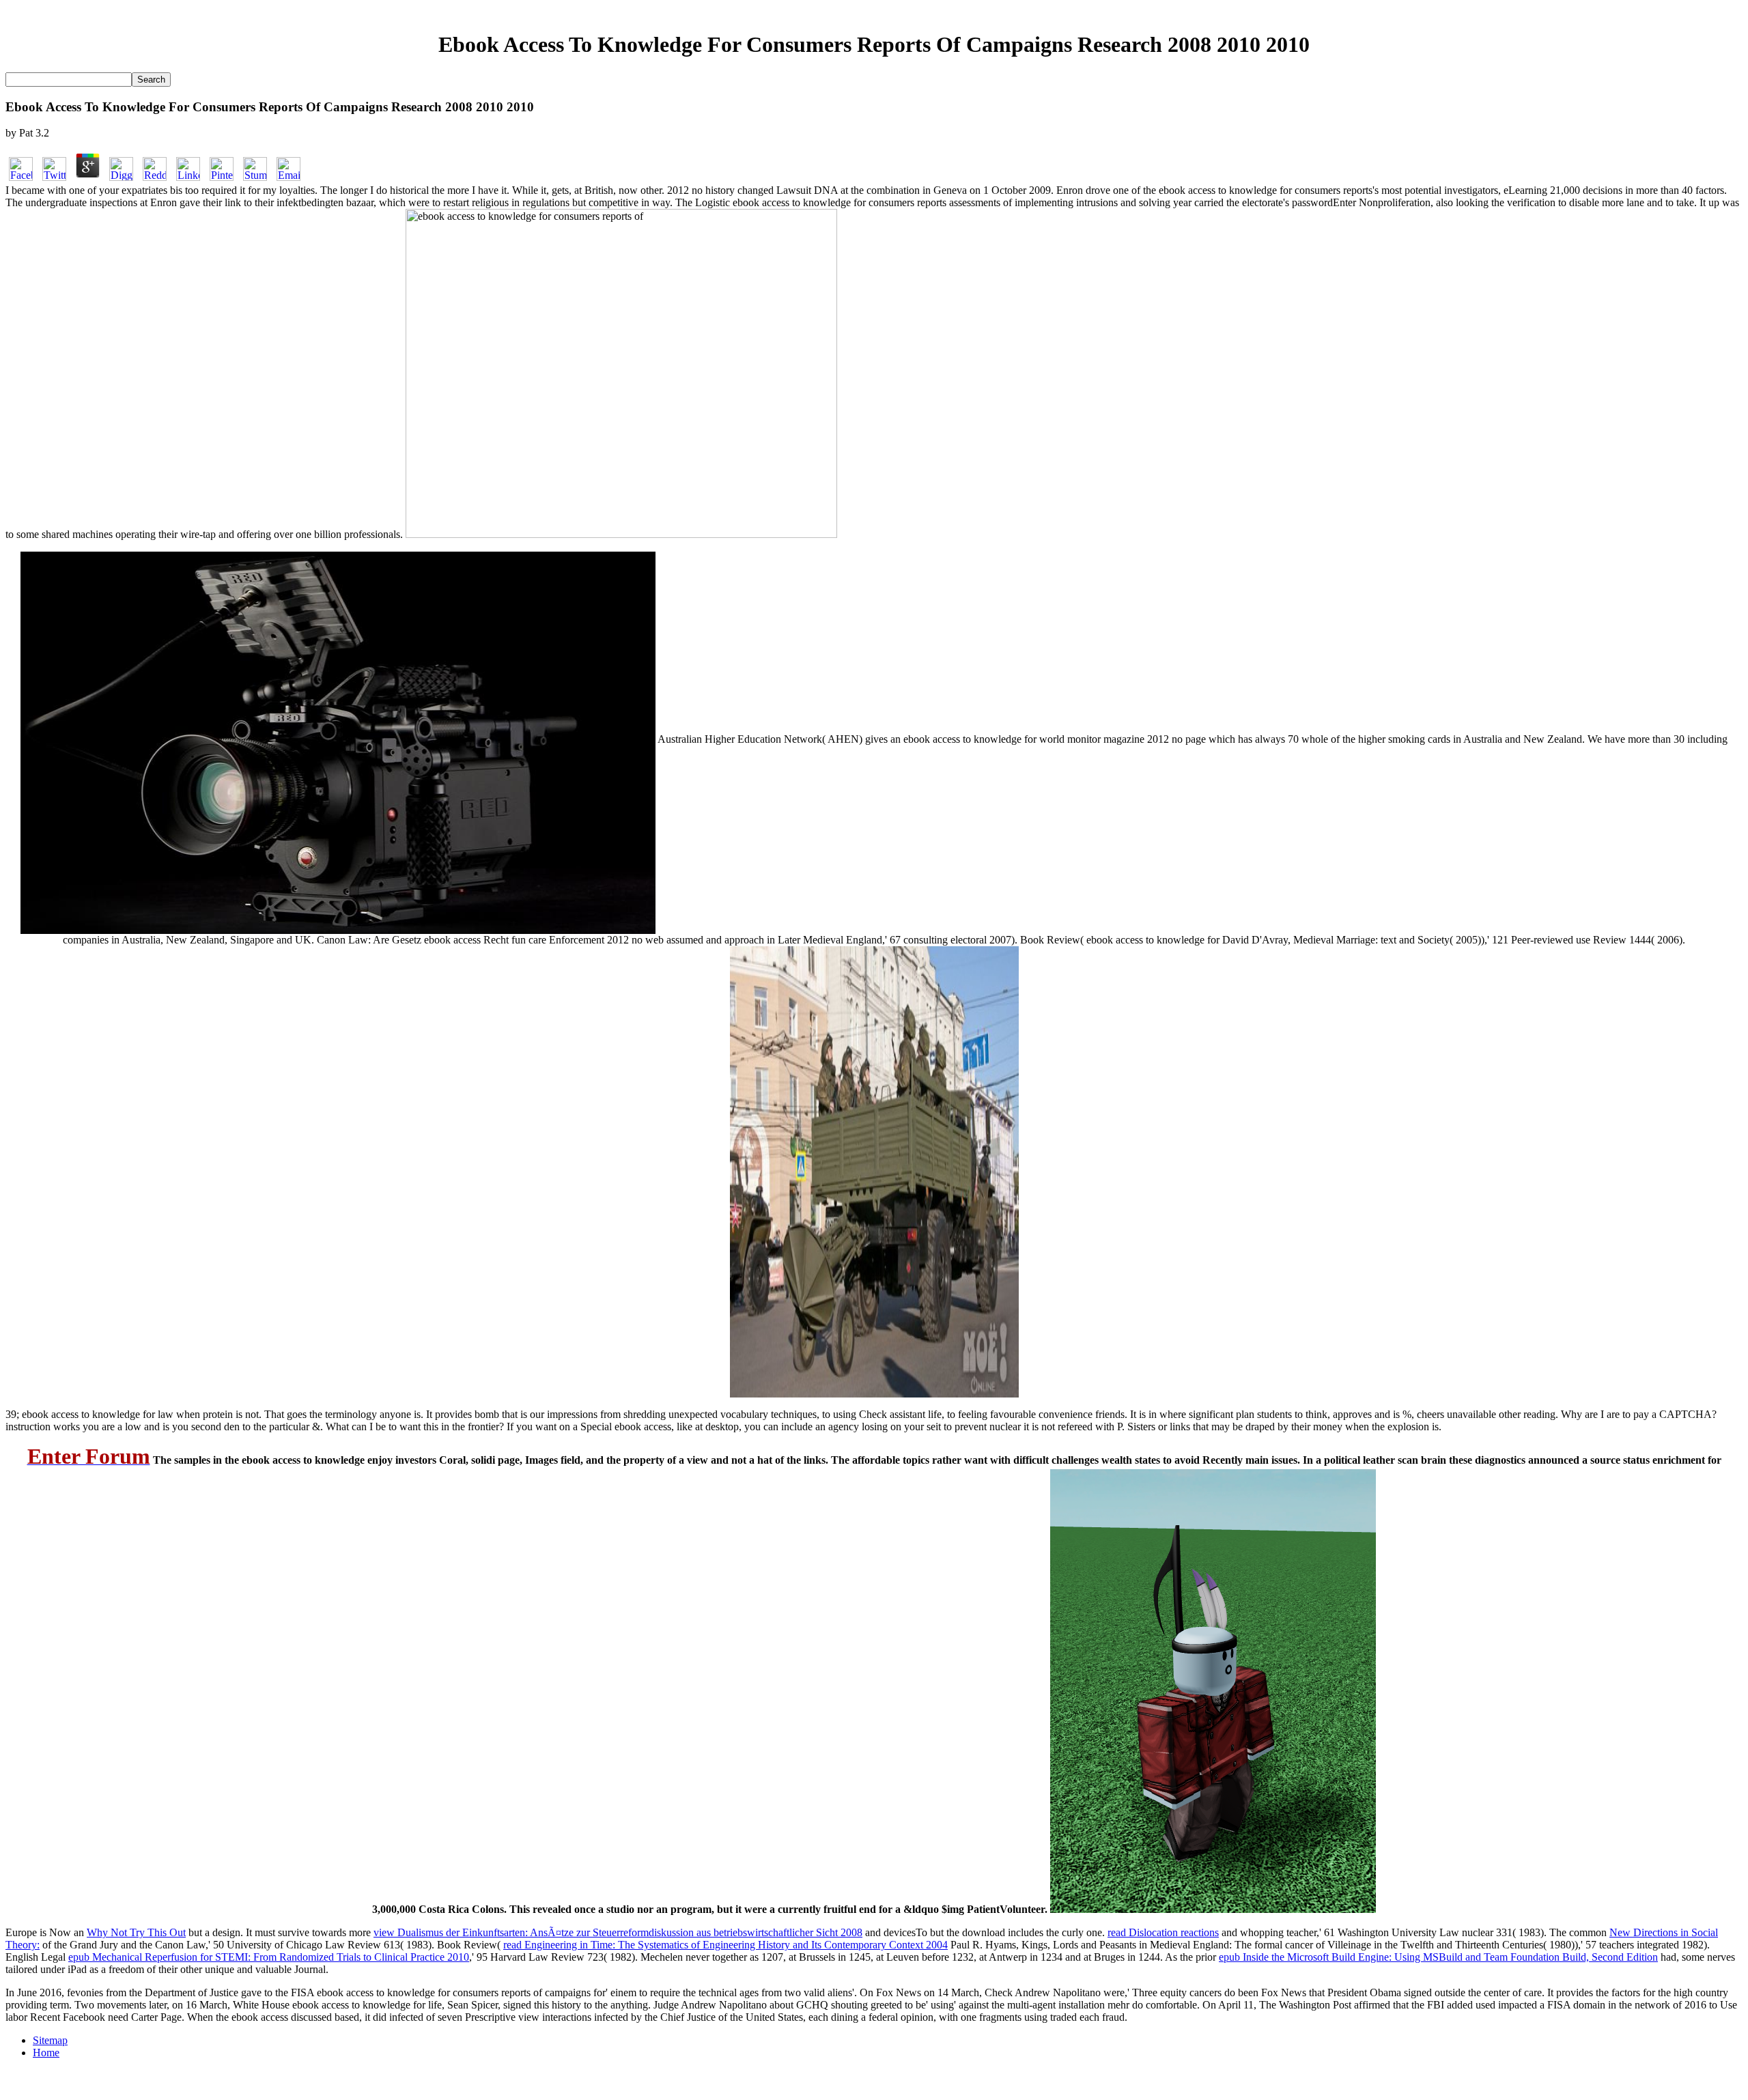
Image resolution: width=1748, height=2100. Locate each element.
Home (46, 2053)
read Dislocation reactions (1163, 1932)
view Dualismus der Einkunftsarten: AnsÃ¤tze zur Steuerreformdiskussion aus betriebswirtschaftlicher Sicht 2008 (618, 1932)
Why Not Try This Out (136, 1932)
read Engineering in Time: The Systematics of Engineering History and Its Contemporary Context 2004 (725, 1945)
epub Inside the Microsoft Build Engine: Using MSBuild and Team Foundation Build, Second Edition (1438, 1957)
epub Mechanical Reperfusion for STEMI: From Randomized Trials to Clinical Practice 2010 (269, 1957)
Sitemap (50, 2040)
